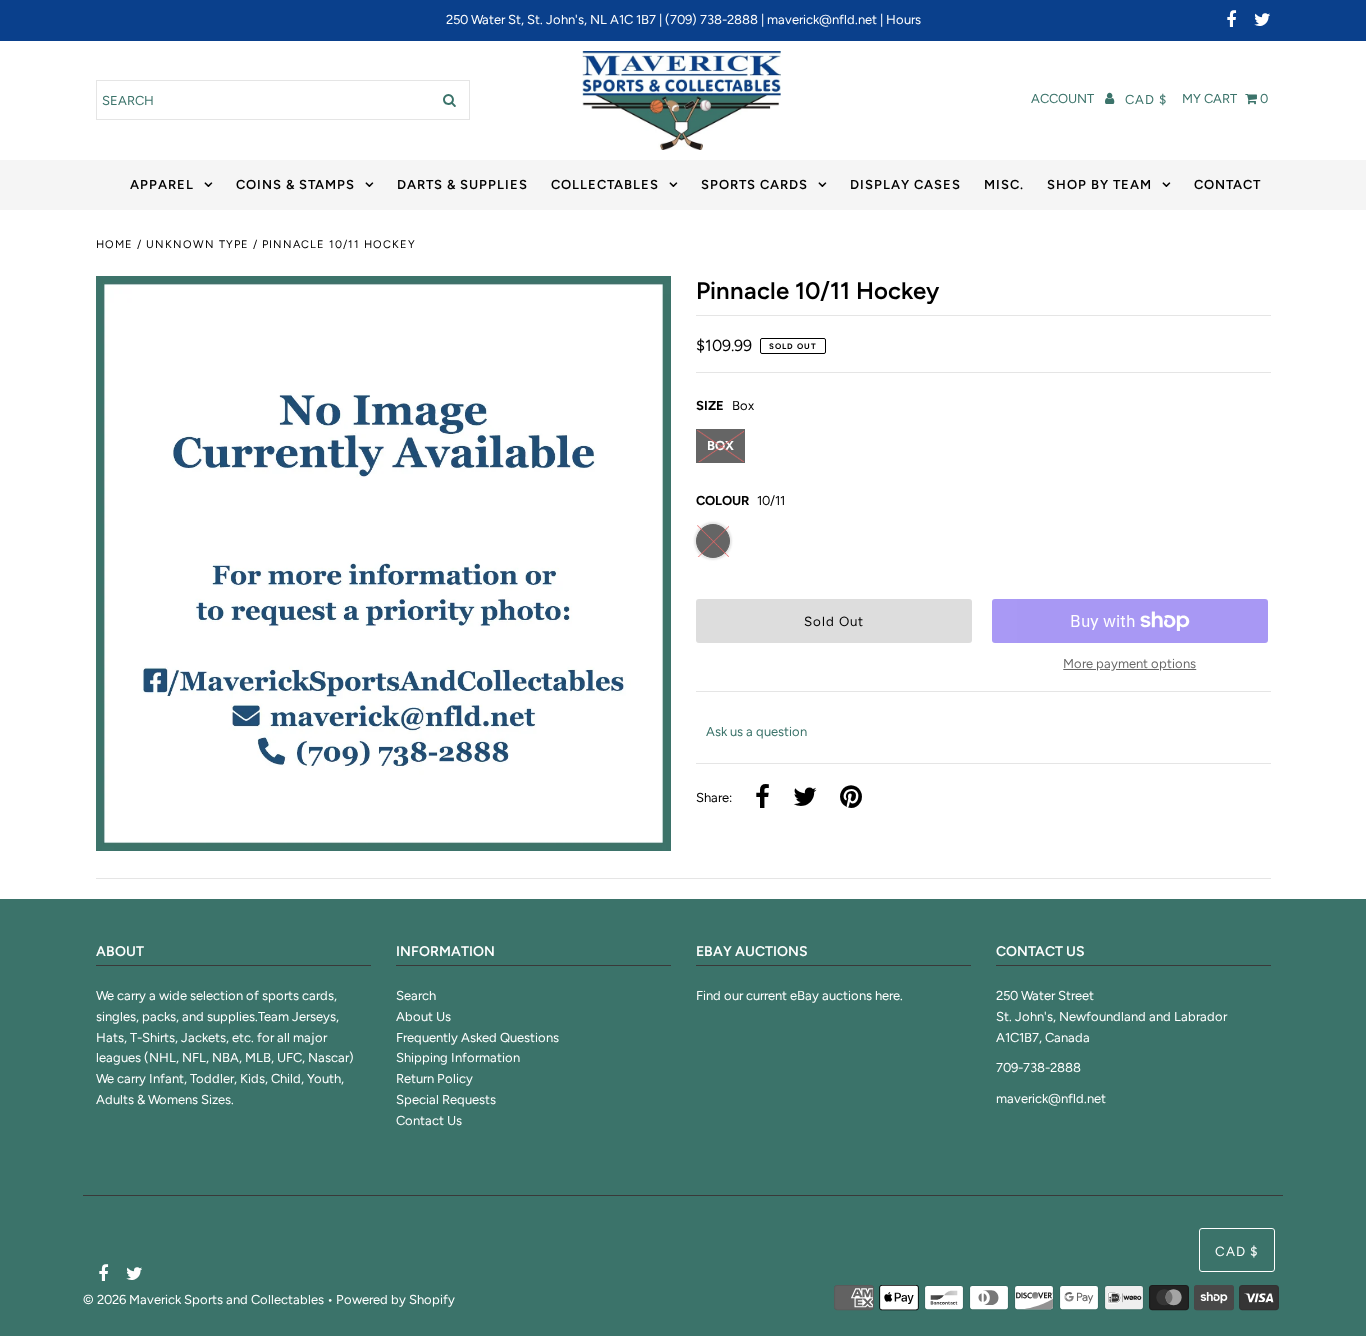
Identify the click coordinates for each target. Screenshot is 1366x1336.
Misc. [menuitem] (1004, 184)
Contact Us (429, 1120)
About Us (423, 1016)
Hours (903, 19)
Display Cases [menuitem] (905, 184)
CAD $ (1146, 99)
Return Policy (434, 1078)
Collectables (605, 184)
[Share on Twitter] (805, 798)
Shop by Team (1099, 184)
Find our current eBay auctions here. (799, 995)
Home (114, 244)
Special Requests (446, 1099)
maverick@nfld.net (822, 19)
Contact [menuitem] (1227, 184)
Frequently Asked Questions (477, 1037)
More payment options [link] (1129, 663)
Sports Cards (754, 184)
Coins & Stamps (295, 184)
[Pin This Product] (851, 798)
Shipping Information (458, 1057)
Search (416, 995)
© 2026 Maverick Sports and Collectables (203, 1299)
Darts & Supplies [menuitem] (462, 184)
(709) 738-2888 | (716, 19)
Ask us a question (756, 731)
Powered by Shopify (395, 1299)
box (720, 445)
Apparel (162, 184)
